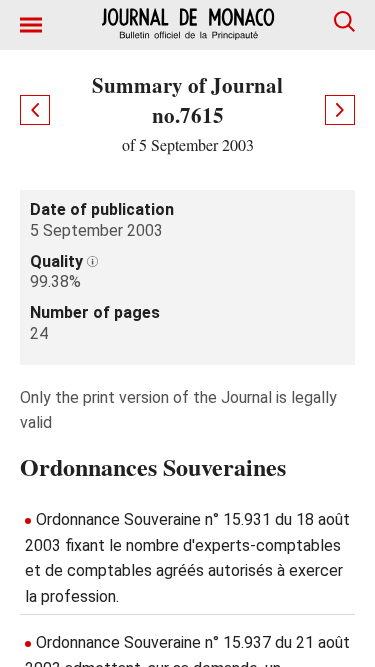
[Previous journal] (35, 110)
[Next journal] (340, 110)
